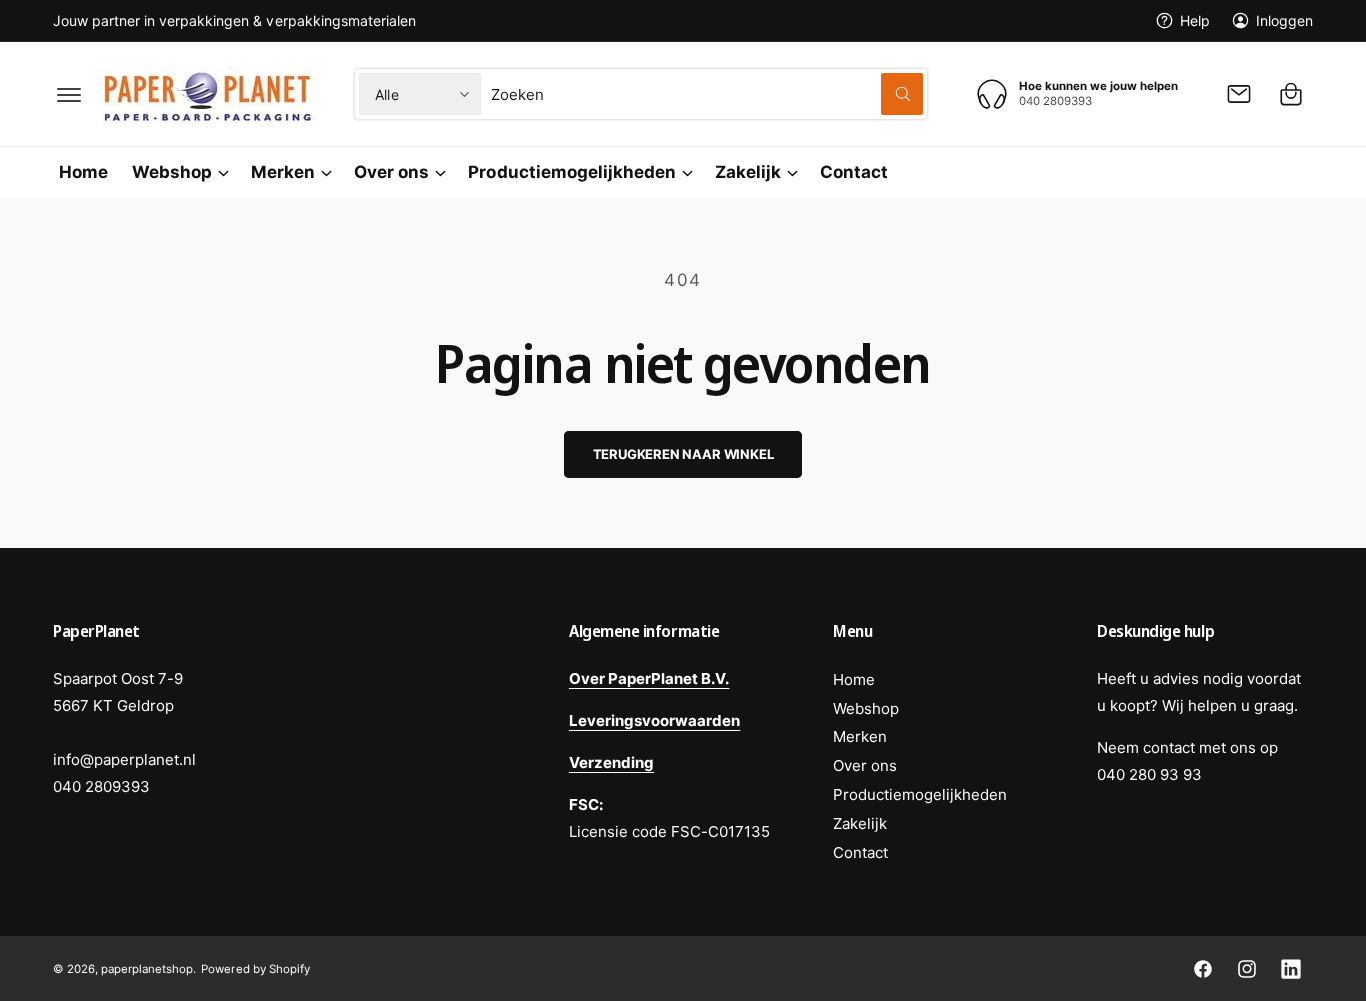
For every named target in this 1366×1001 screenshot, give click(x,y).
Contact (860, 852)
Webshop (172, 172)
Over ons (391, 172)
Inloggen (1284, 20)
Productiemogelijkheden (571, 172)
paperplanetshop (147, 969)
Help (1195, 20)
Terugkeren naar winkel (683, 454)
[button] (69, 94)
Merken (283, 172)
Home (854, 679)
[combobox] (707, 94)
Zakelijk (748, 172)
